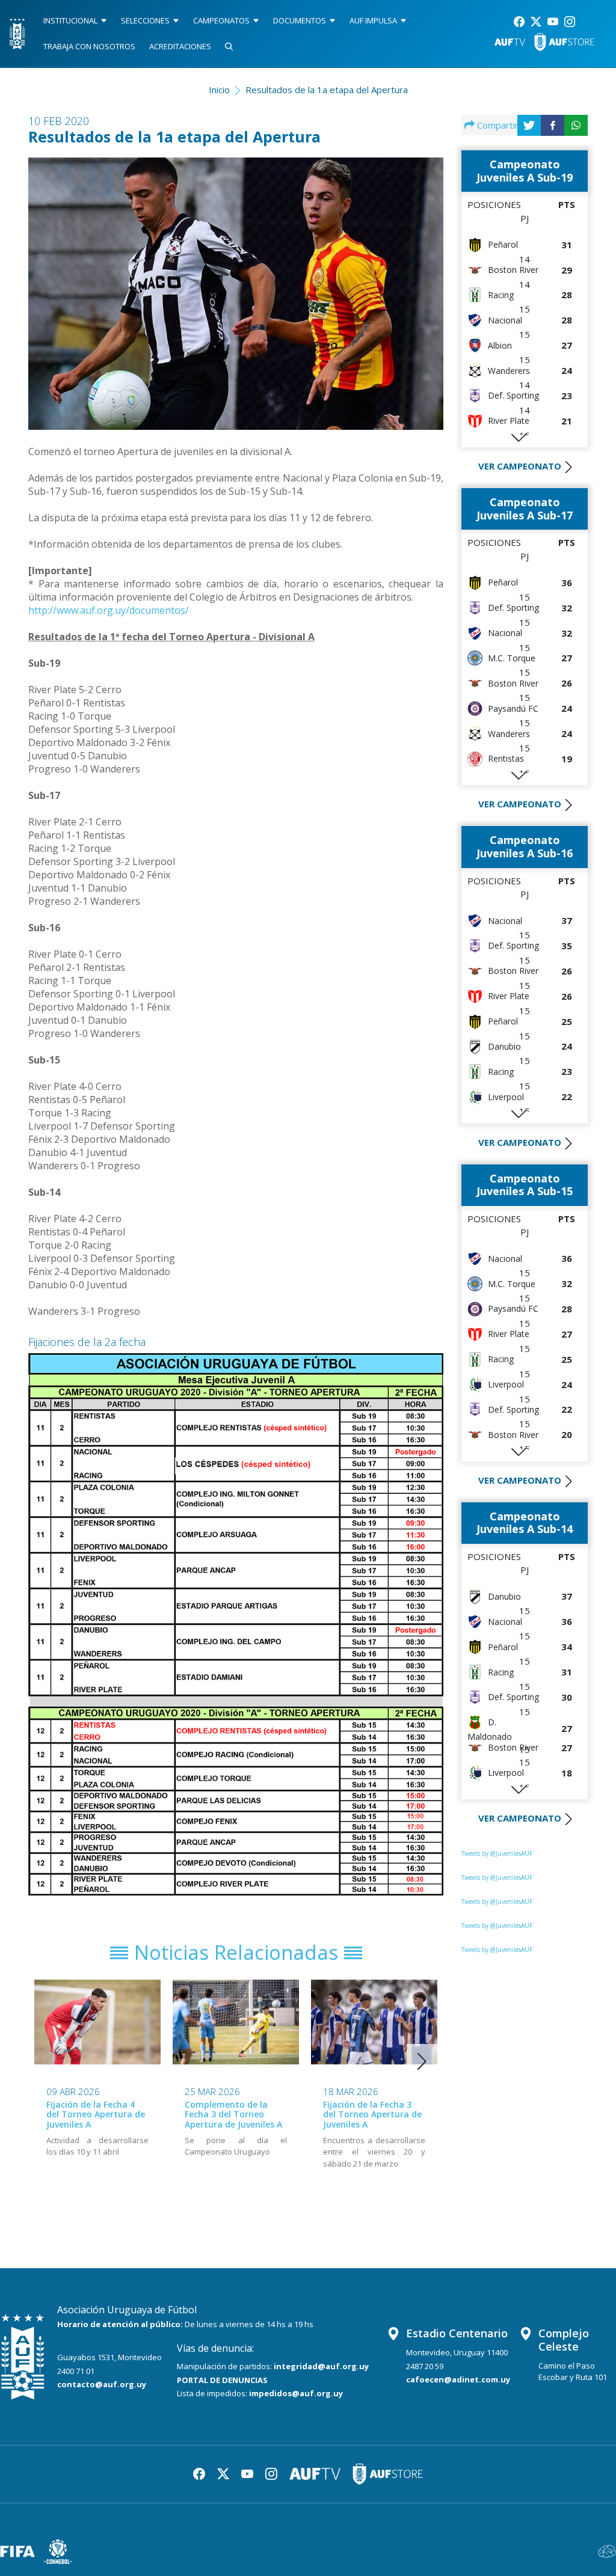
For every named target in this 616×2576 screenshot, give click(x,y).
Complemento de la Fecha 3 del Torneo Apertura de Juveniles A (233, 2115)
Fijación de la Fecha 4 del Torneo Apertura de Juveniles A (96, 2115)
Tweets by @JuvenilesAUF (497, 1853)
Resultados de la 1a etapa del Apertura (327, 90)
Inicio (219, 90)
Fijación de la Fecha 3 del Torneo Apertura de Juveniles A (372, 2115)
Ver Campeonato (520, 466)
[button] (422, 2061)
